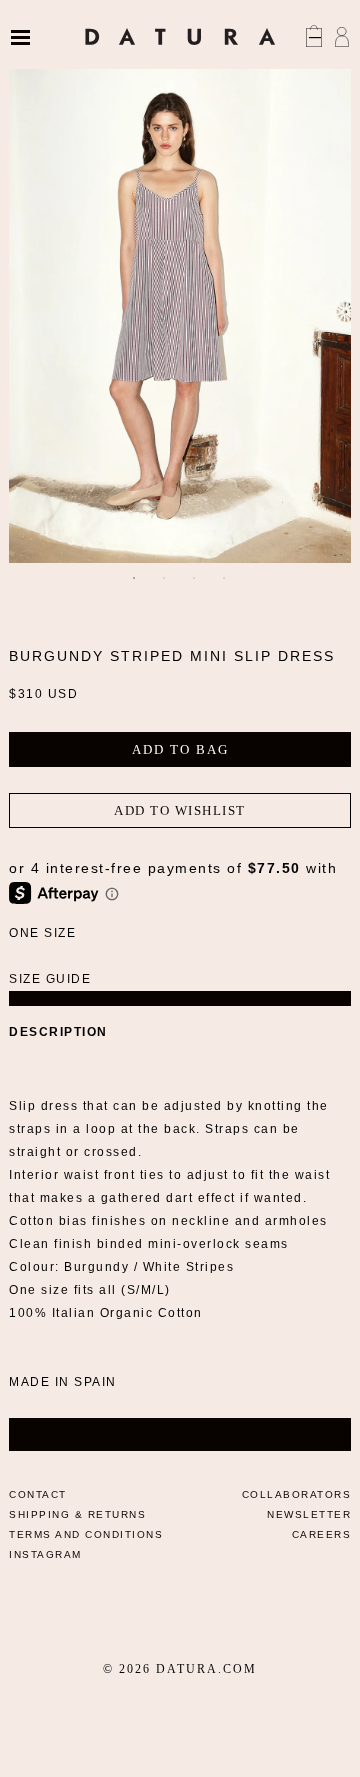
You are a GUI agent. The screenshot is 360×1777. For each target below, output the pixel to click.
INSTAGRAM (45, 1554)
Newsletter (309, 1514)
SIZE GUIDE (50, 979)
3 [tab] (195, 578)
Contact (38, 1494)
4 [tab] (225, 578)
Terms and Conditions (86, 1534)
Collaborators (297, 1494)
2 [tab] (165, 578)
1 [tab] (135, 578)
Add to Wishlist (180, 810)
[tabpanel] (180, 306)
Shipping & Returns (77, 1514)
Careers (322, 1534)
